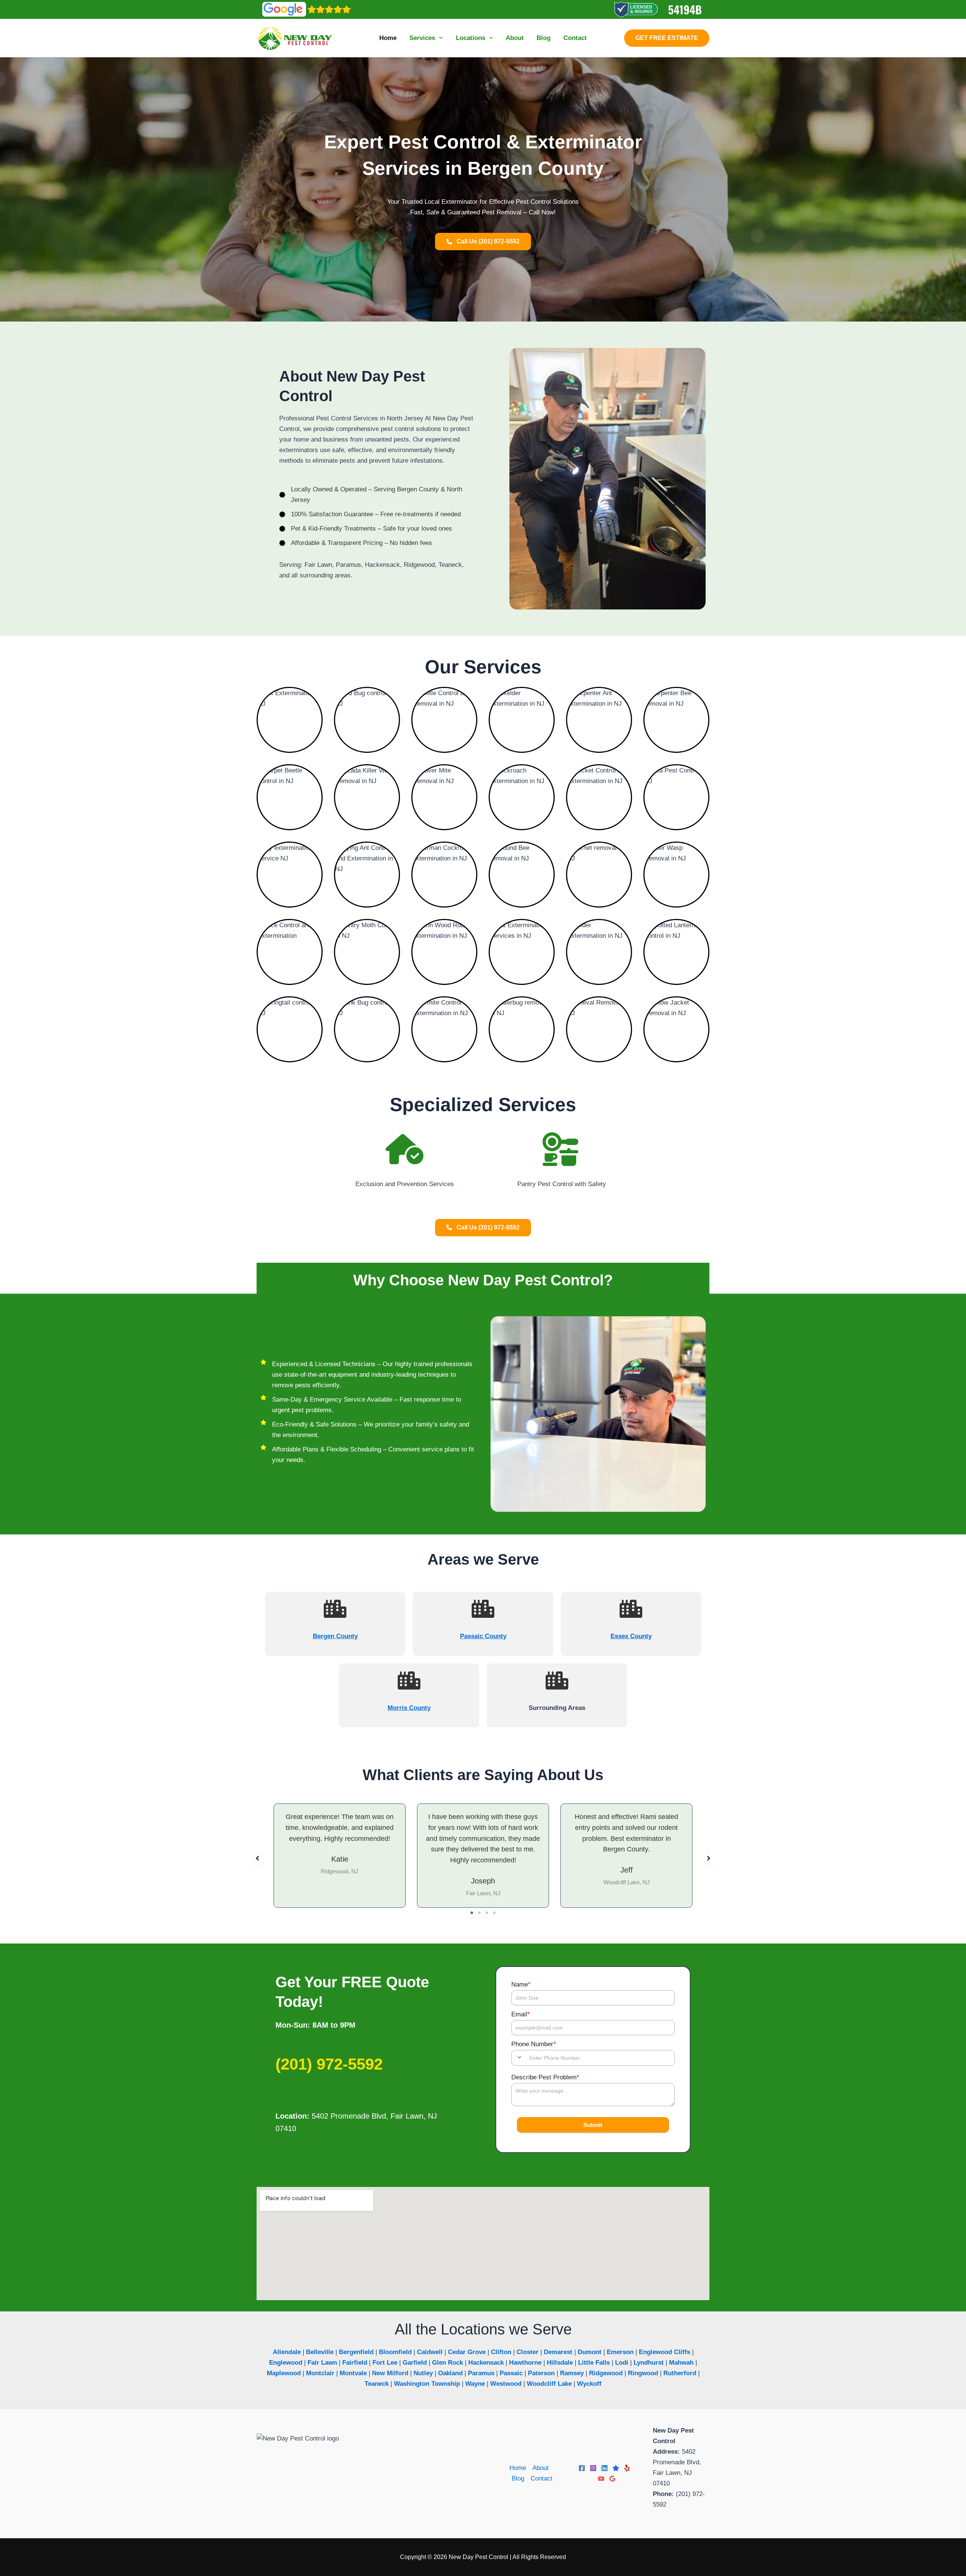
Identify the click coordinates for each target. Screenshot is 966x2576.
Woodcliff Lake (549, 2384)
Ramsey (572, 2373)
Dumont (590, 2352)
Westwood (506, 2384)
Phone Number (534, 2044)
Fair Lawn (322, 2363)
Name (521, 1984)
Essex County (631, 1636)
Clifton (501, 2352)
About (541, 2468)
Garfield (415, 2363)
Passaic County (483, 1636)
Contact (541, 2478)
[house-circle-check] (405, 1149)
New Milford (390, 2373)
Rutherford (680, 2373)
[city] (335, 1609)
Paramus (481, 2373)
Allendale (287, 2352)
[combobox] (519, 2057)
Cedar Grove (467, 2352)
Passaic (511, 2373)
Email (521, 2014)
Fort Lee (385, 2363)
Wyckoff (589, 2384)
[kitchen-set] (561, 1149)
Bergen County (335, 1636)
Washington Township (427, 2384)
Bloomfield (395, 2352)
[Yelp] (627, 2468)
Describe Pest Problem (545, 2077)
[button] (439, 38)
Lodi (622, 2363)
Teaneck (377, 2384)
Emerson (620, 2352)
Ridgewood (606, 2373)
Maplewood (284, 2373)
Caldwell (430, 2352)
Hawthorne (525, 2363)
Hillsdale (560, 2363)
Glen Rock (448, 2363)
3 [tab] (487, 1913)
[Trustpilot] (616, 2468)
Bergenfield (356, 2352)
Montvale (353, 2373)
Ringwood (643, 2373)
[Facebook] (582, 2468)
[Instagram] (593, 2468)
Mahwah (681, 2363)
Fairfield (355, 2363)
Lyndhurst (649, 2363)
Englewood (286, 2363)
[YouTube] (601, 2479)
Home (518, 2468)
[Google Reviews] (612, 2479)
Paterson (541, 2373)
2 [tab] (479, 1913)
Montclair (320, 2373)
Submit (593, 2125)
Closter (528, 2352)
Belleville (320, 2352)
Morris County (409, 1708)
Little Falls (594, 2363)
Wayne (475, 2384)
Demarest (558, 2352)
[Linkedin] (605, 2468)
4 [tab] (494, 1913)
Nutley (423, 2373)
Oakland (450, 2373)
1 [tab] (472, 1913)
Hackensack (486, 2363)
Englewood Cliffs (665, 2352)
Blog (518, 2478)
